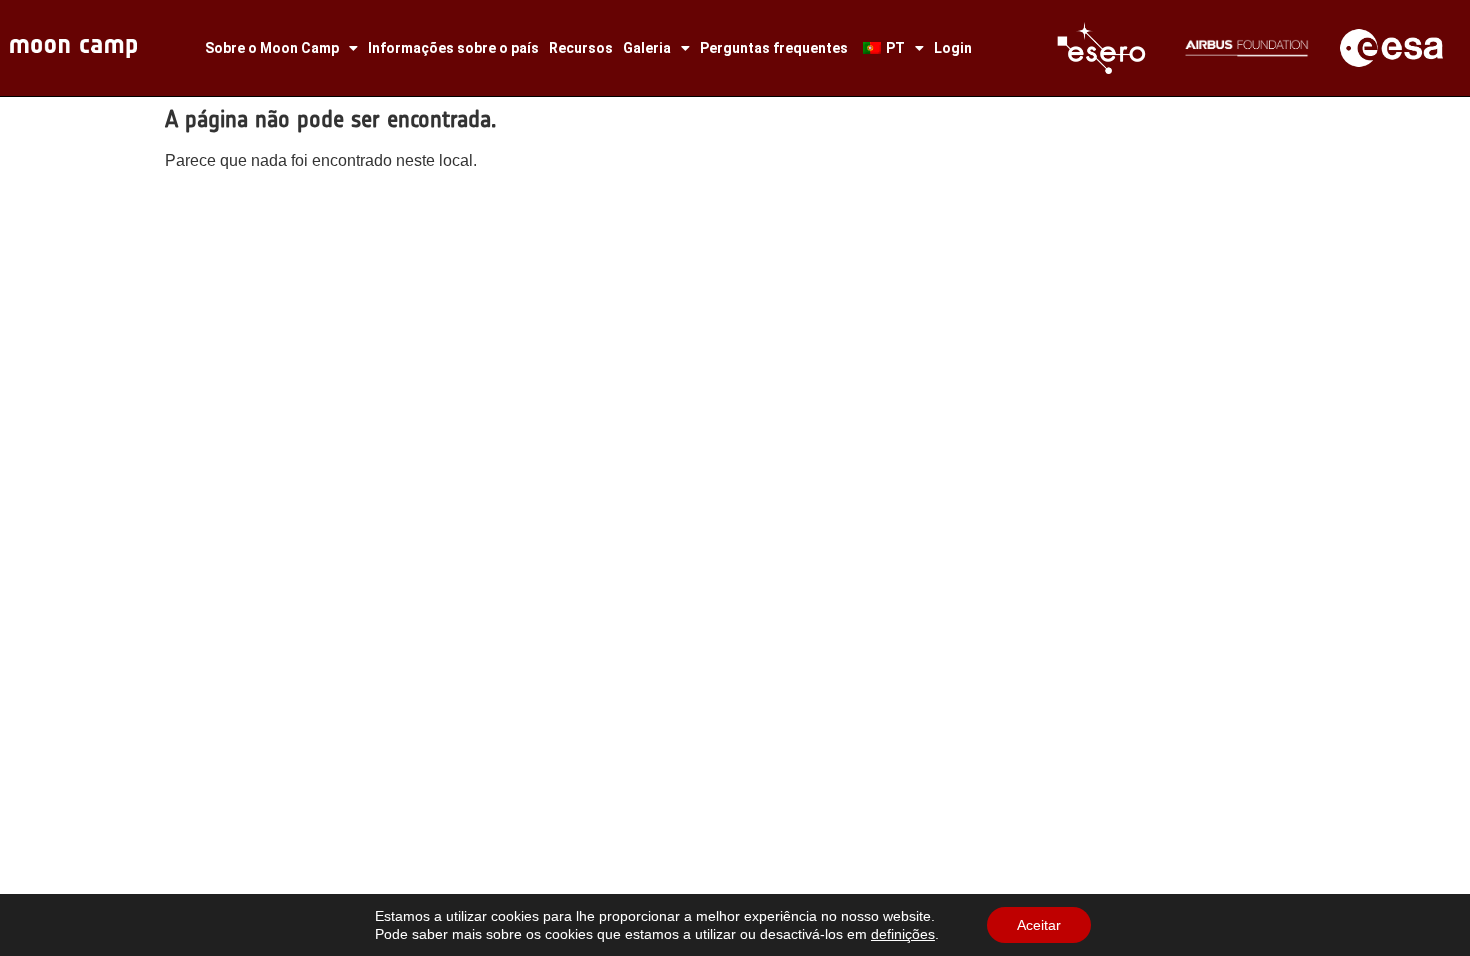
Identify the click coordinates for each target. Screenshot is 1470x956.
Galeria (647, 48)
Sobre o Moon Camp (272, 48)
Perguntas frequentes (774, 48)
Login (953, 48)
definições (903, 934)
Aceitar (1039, 925)
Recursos (581, 48)
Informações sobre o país (453, 48)
